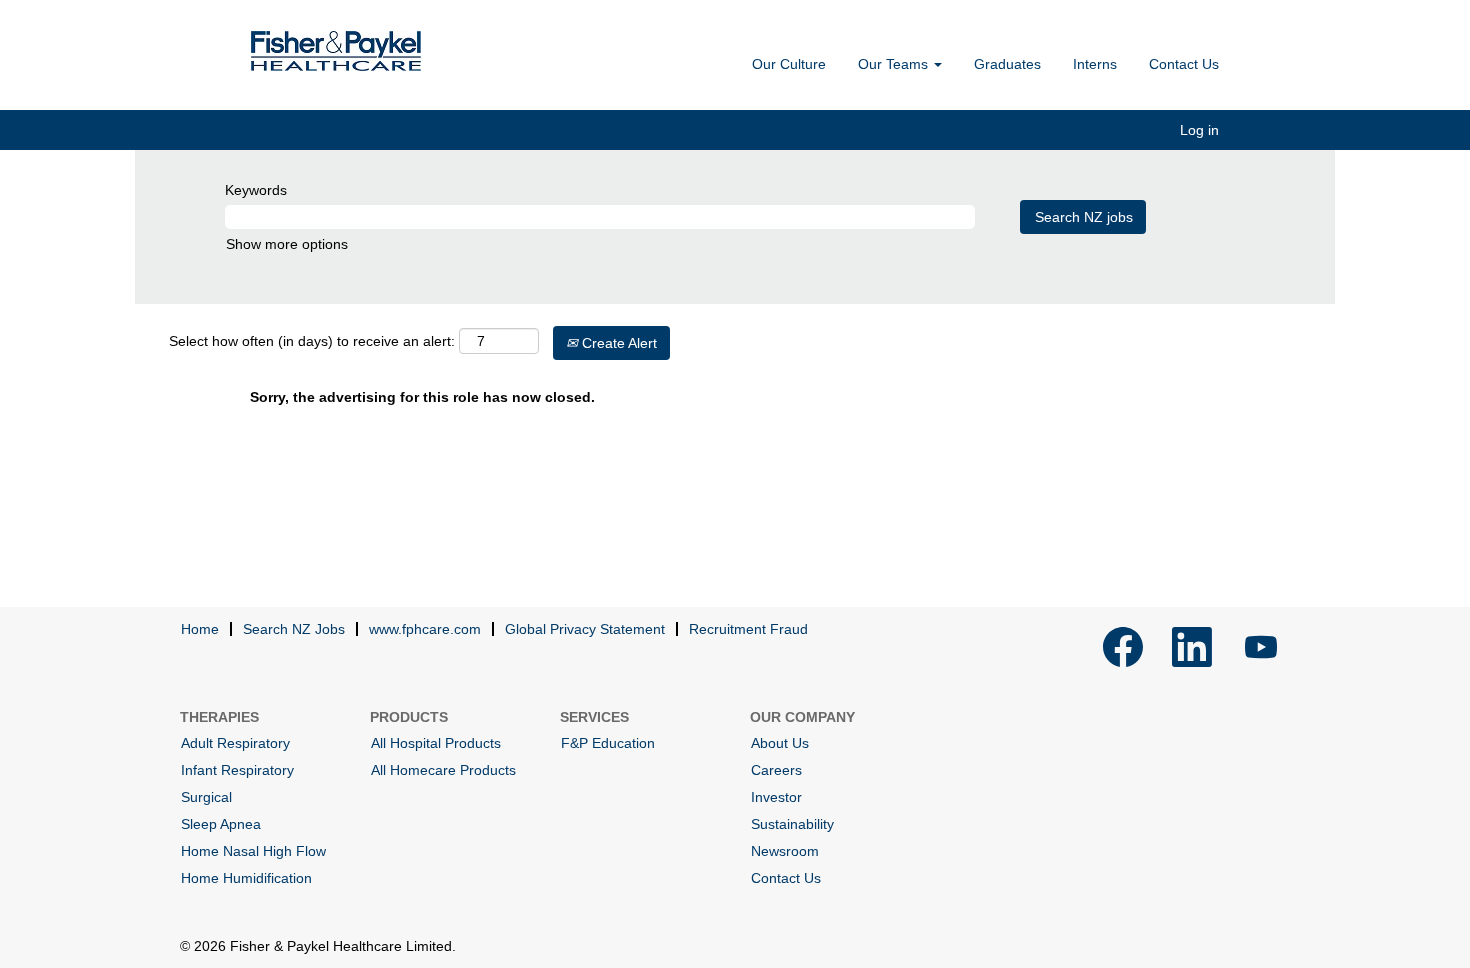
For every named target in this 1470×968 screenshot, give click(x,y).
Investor (776, 797)
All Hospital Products (436, 743)
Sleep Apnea (221, 824)
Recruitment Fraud (748, 629)
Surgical (206, 797)
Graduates (1007, 64)
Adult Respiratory (235, 743)
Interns (1095, 64)
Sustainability (792, 824)
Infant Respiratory (237, 770)
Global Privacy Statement (585, 629)
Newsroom (785, 851)
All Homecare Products (443, 770)
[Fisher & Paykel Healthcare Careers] (336, 51)
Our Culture (789, 64)
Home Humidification (246, 878)
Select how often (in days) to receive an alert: (312, 341)
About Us (780, 743)
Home (200, 629)
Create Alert (617, 343)
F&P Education (608, 743)
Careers (776, 770)
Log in (1199, 130)
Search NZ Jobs (294, 629)
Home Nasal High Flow (253, 851)
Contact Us (1184, 64)
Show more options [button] (287, 244)
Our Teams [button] (895, 64)
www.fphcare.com (425, 629)
